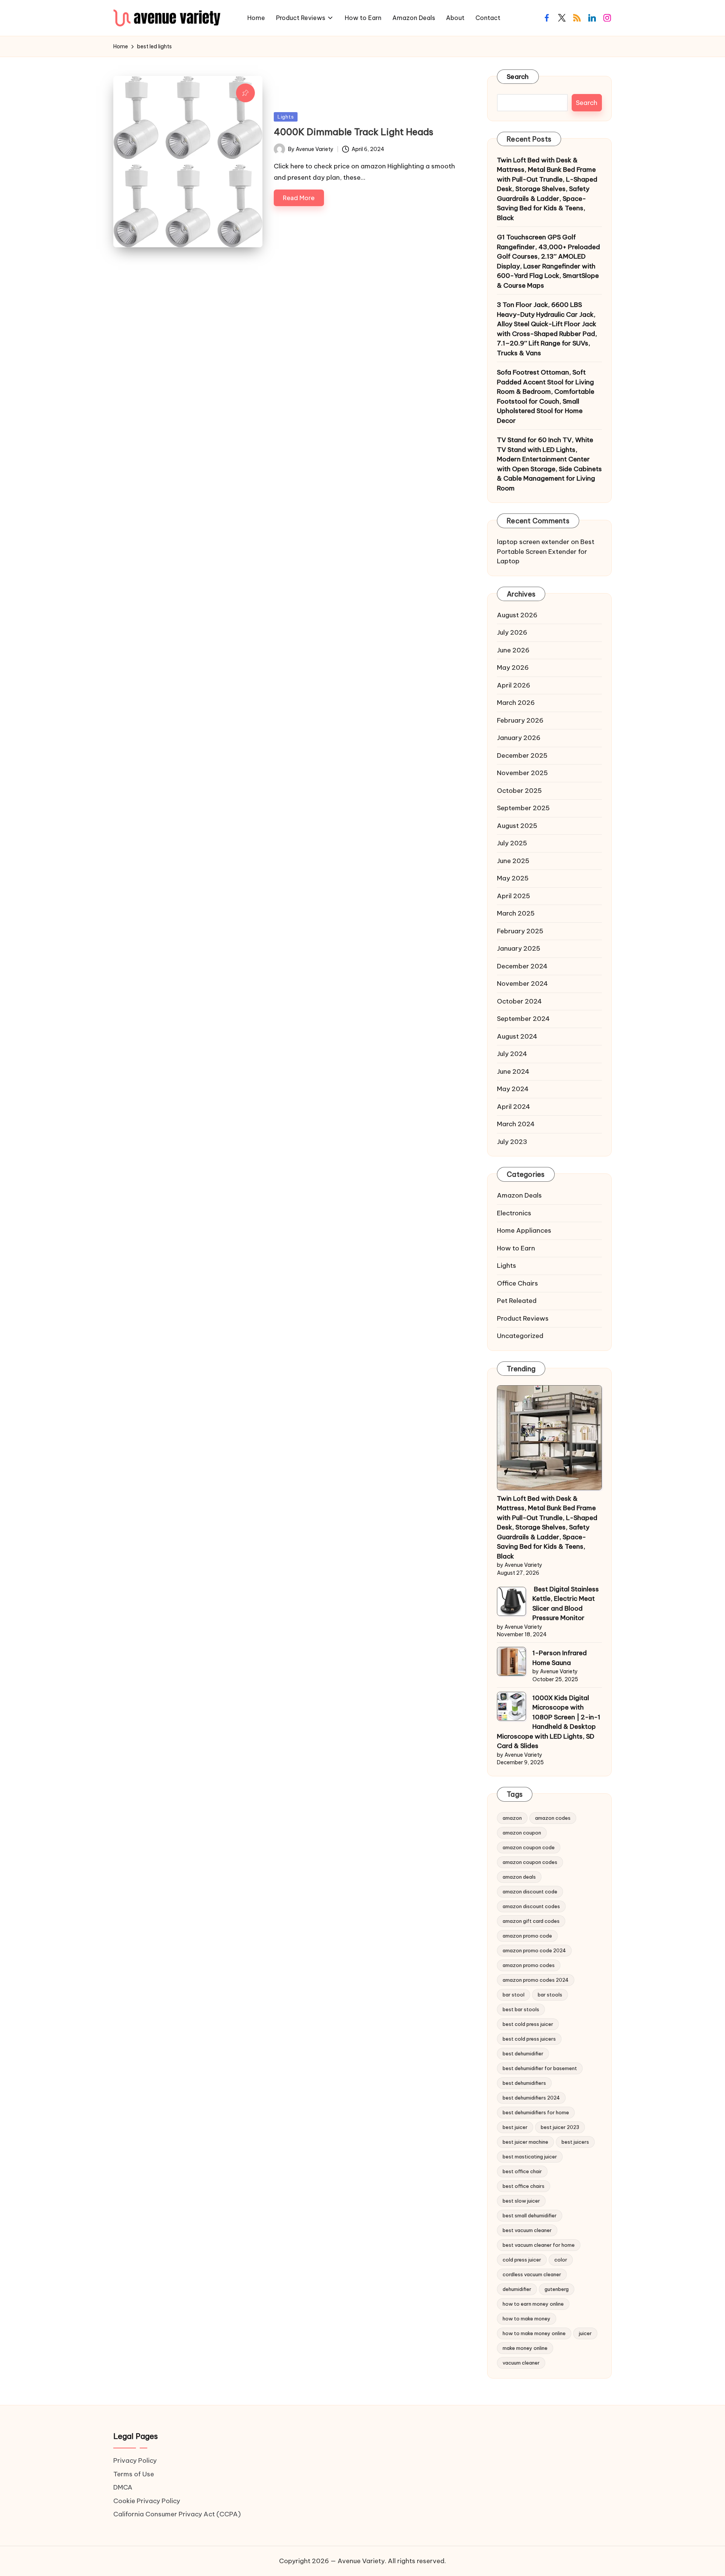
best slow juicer (521, 2201)
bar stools (550, 1995)
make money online (525, 2348)
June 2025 (513, 861)
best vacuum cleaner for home (539, 2245)
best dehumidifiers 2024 (531, 2098)
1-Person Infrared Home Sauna (560, 1658)
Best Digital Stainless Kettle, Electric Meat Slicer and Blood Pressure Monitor (566, 1604)
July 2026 (512, 632)
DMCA (123, 2487)
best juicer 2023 (560, 2127)
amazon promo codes (529, 1965)
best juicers (575, 2142)
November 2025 (522, 773)
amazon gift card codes (531, 1921)
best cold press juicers (529, 2039)
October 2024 (519, 1001)
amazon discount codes (531, 1906)
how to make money (527, 2319)
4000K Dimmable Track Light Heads (354, 132)
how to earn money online (533, 2304)
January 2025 (519, 948)
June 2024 (513, 1071)
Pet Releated (517, 1301)
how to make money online (534, 2333)
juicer (585, 2333)
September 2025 (523, 808)
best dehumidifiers (524, 2083)
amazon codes (553, 1818)
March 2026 (516, 703)
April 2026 (514, 685)
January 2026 (519, 738)
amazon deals (519, 1877)
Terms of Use (134, 2474)
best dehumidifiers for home (536, 2112)
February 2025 (520, 931)
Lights (286, 117)
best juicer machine (525, 2142)
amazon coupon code (529, 1847)
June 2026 (513, 650)
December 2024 (522, 966)
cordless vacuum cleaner (532, 2274)
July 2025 (512, 843)
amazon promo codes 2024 (536, 1980)
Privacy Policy (135, 2460)
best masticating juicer (530, 2157)
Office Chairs (518, 1283)
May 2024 (513, 1089)
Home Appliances (524, 1230)
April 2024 (514, 1107)
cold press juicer (522, 2260)
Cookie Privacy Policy (147, 2501)
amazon (512, 1818)
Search (518, 77)
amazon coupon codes (530, 1862)
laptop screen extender (533, 542)
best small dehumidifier (530, 2215)
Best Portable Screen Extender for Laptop (546, 551)
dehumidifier (517, 2289)
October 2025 (519, 791)
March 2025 (516, 913)
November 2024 (522, 984)
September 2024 (523, 1019)
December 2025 (522, 755)
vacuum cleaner (521, 2363)
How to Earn (516, 1248)
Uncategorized (520, 1336)
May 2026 (513, 668)
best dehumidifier (523, 2053)
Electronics (514, 1213)
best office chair (522, 2171)
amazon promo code (527, 1936)
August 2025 (517, 826)
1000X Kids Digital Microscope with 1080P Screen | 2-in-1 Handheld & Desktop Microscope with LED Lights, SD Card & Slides (549, 1722)
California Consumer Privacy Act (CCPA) (177, 2514)
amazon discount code (530, 1892)
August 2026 (517, 615)
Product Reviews (523, 1318)
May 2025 (513, 878)
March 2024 (516, 1124)
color (561, 2260)
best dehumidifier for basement (540, 2068)
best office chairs (524, 2186)
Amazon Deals (519, 1195)
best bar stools (521, 2009)
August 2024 (517, 1036)
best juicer (515, 2127)
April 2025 (514, 896)
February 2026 (520, 720)
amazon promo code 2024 (534, 1950)
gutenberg (557, 2289)
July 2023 (512, 1142)
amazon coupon (522, 1833)
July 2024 (512, 1054)
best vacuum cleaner (527, 2230)
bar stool (514, 1995)
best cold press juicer (528, 2024)
